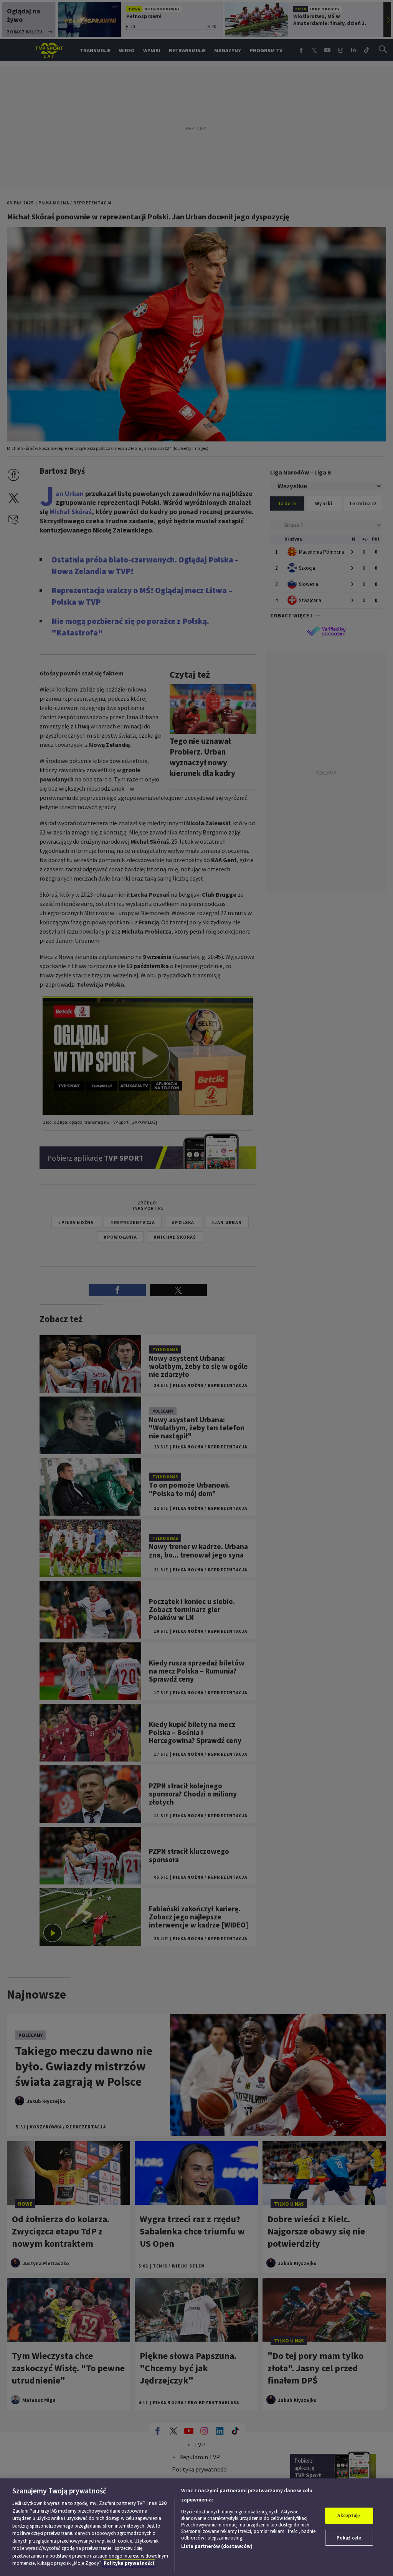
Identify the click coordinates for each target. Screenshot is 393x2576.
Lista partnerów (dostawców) (217, 2546)
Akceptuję (349, 2515)
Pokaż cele (349, 2538)
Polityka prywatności (129, 2563)
